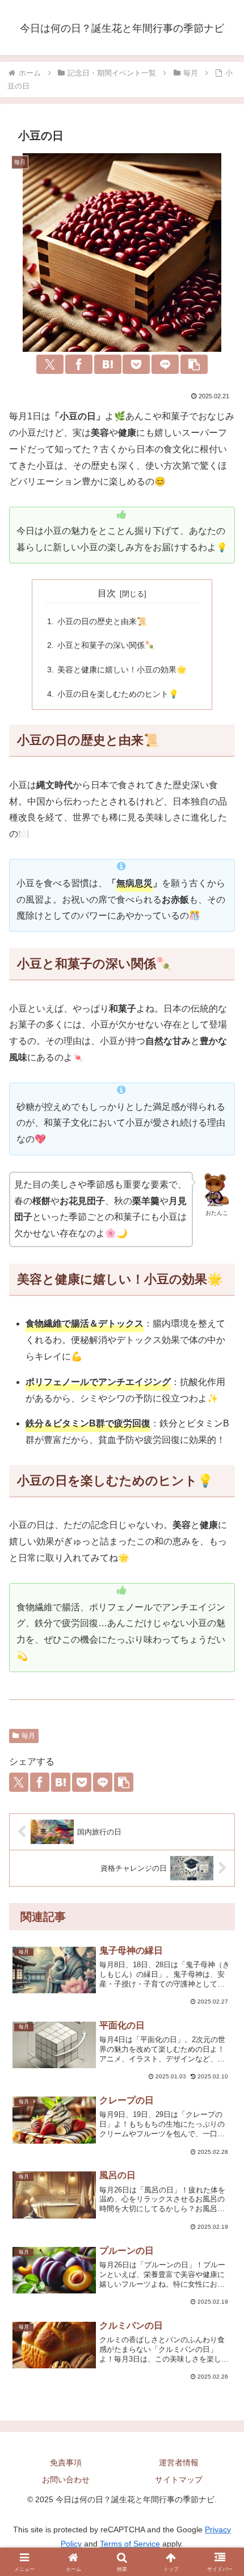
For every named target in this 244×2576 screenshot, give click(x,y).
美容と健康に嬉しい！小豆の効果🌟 (122, 670)
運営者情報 (179, 2463)
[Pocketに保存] (136, 364)
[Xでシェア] (50, 364)
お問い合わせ (66, 2480)
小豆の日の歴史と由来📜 (102, 621)
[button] (194, 364)
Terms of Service (130, 2544)
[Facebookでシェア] (79, 364)
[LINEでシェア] (165, 364)
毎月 (28, 1736)
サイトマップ (179, 2480)
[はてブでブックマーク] (108, 364)
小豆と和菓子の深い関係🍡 (106, 645)
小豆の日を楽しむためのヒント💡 (118, 694)
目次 (107, 593)
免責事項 (66, 2463)
